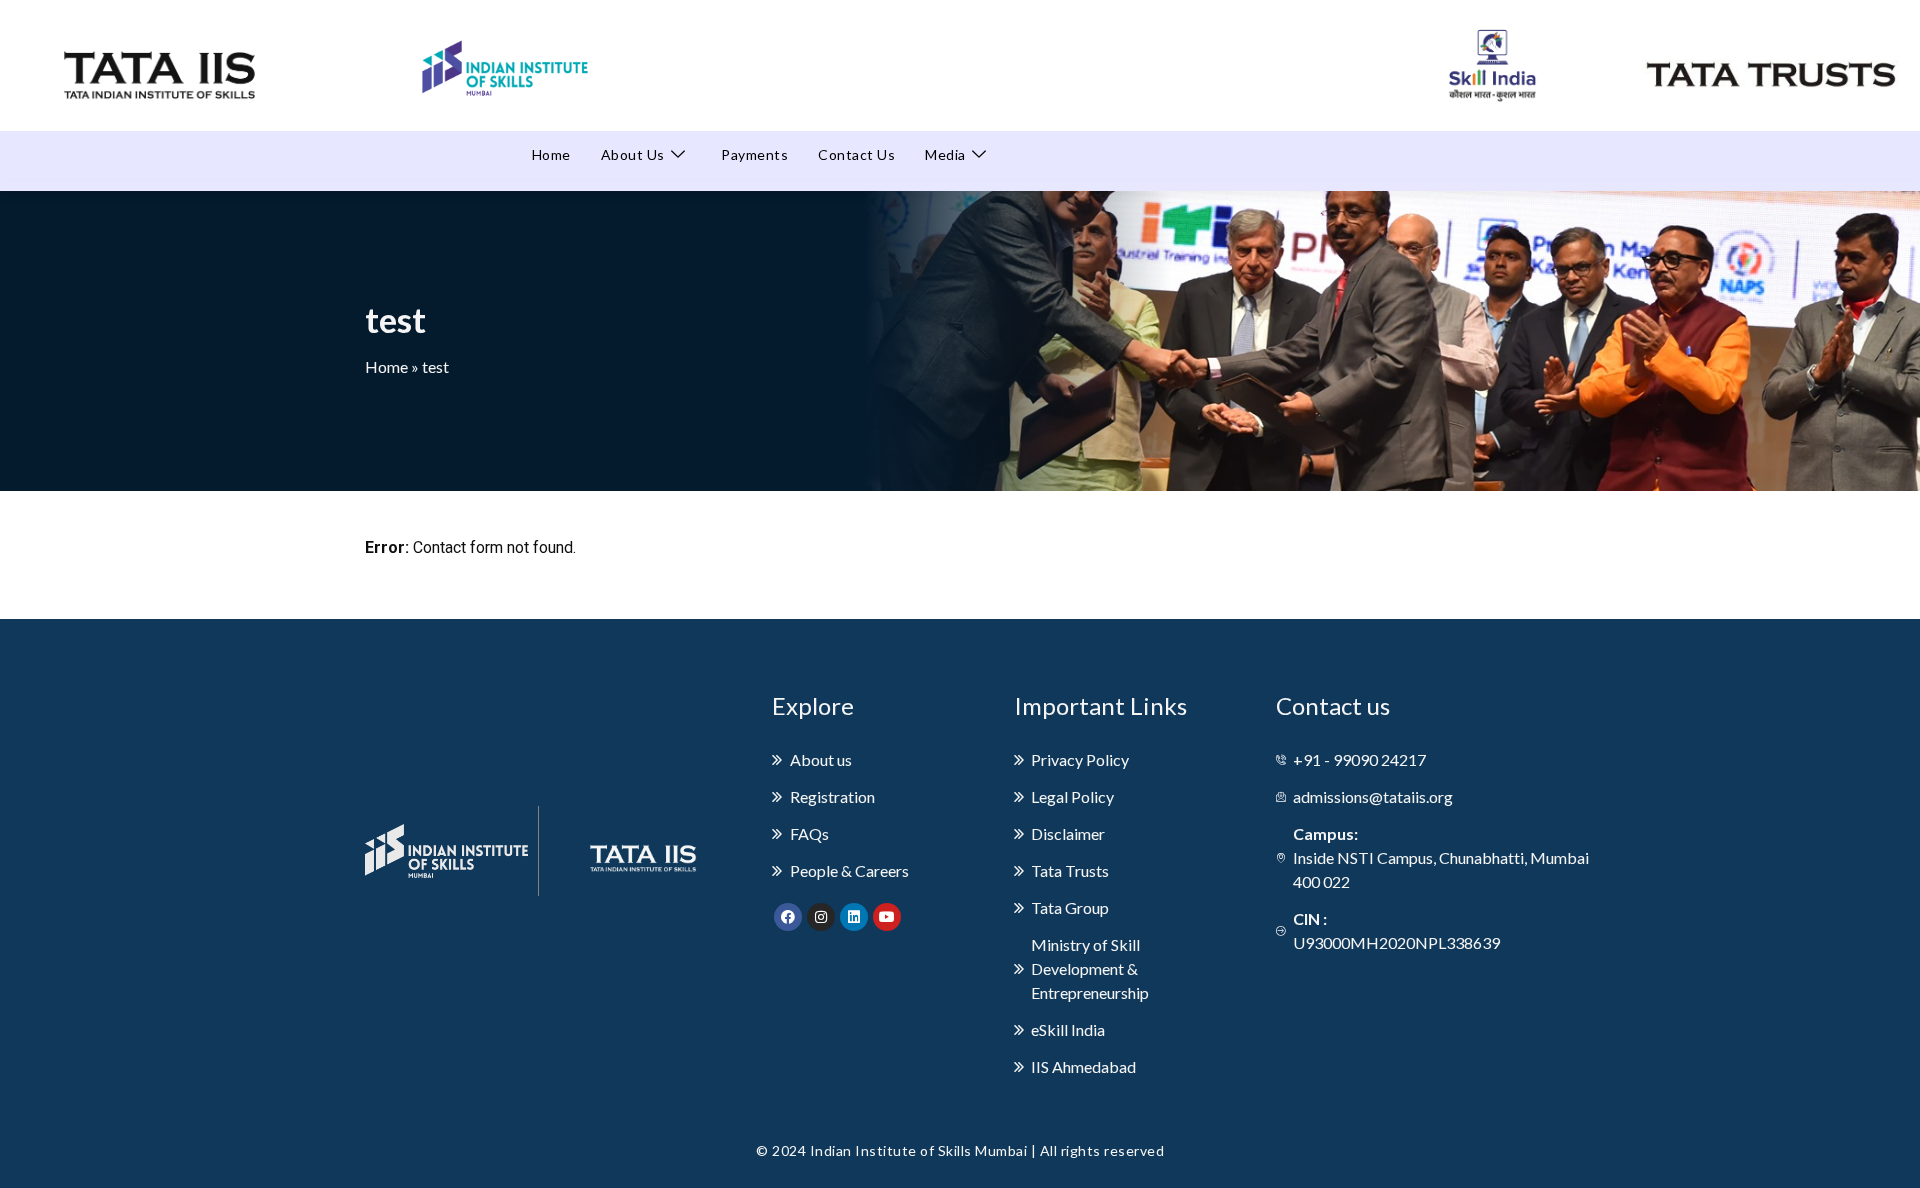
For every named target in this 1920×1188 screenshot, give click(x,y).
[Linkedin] (854, 917)
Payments (754, 154)
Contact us (856, 154)
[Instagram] (821, 917)
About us (633, 154)
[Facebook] (788, 917)
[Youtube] (887, 917)
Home (551, 154)
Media (945, 154)
